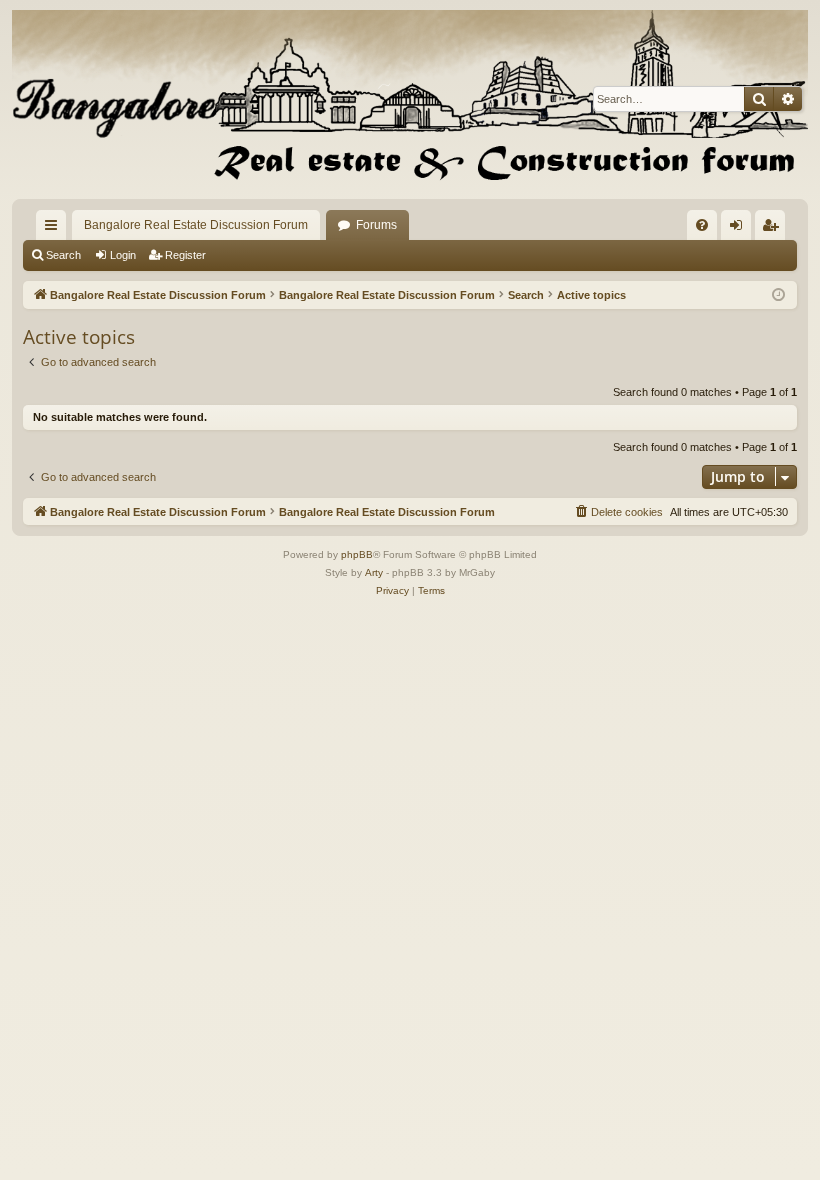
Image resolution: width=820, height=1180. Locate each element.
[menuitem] (702, 225)
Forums (376, 225)
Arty (374, 572)
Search (63, 255)
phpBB (357, 554)
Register (185, 255)
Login (123, 255)
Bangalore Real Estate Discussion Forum (196, 225)
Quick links (55, 229)
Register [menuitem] (774, 229)
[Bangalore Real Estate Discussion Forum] (410, 99)
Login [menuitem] (740, 229)
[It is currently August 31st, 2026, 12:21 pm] (778, 295)
